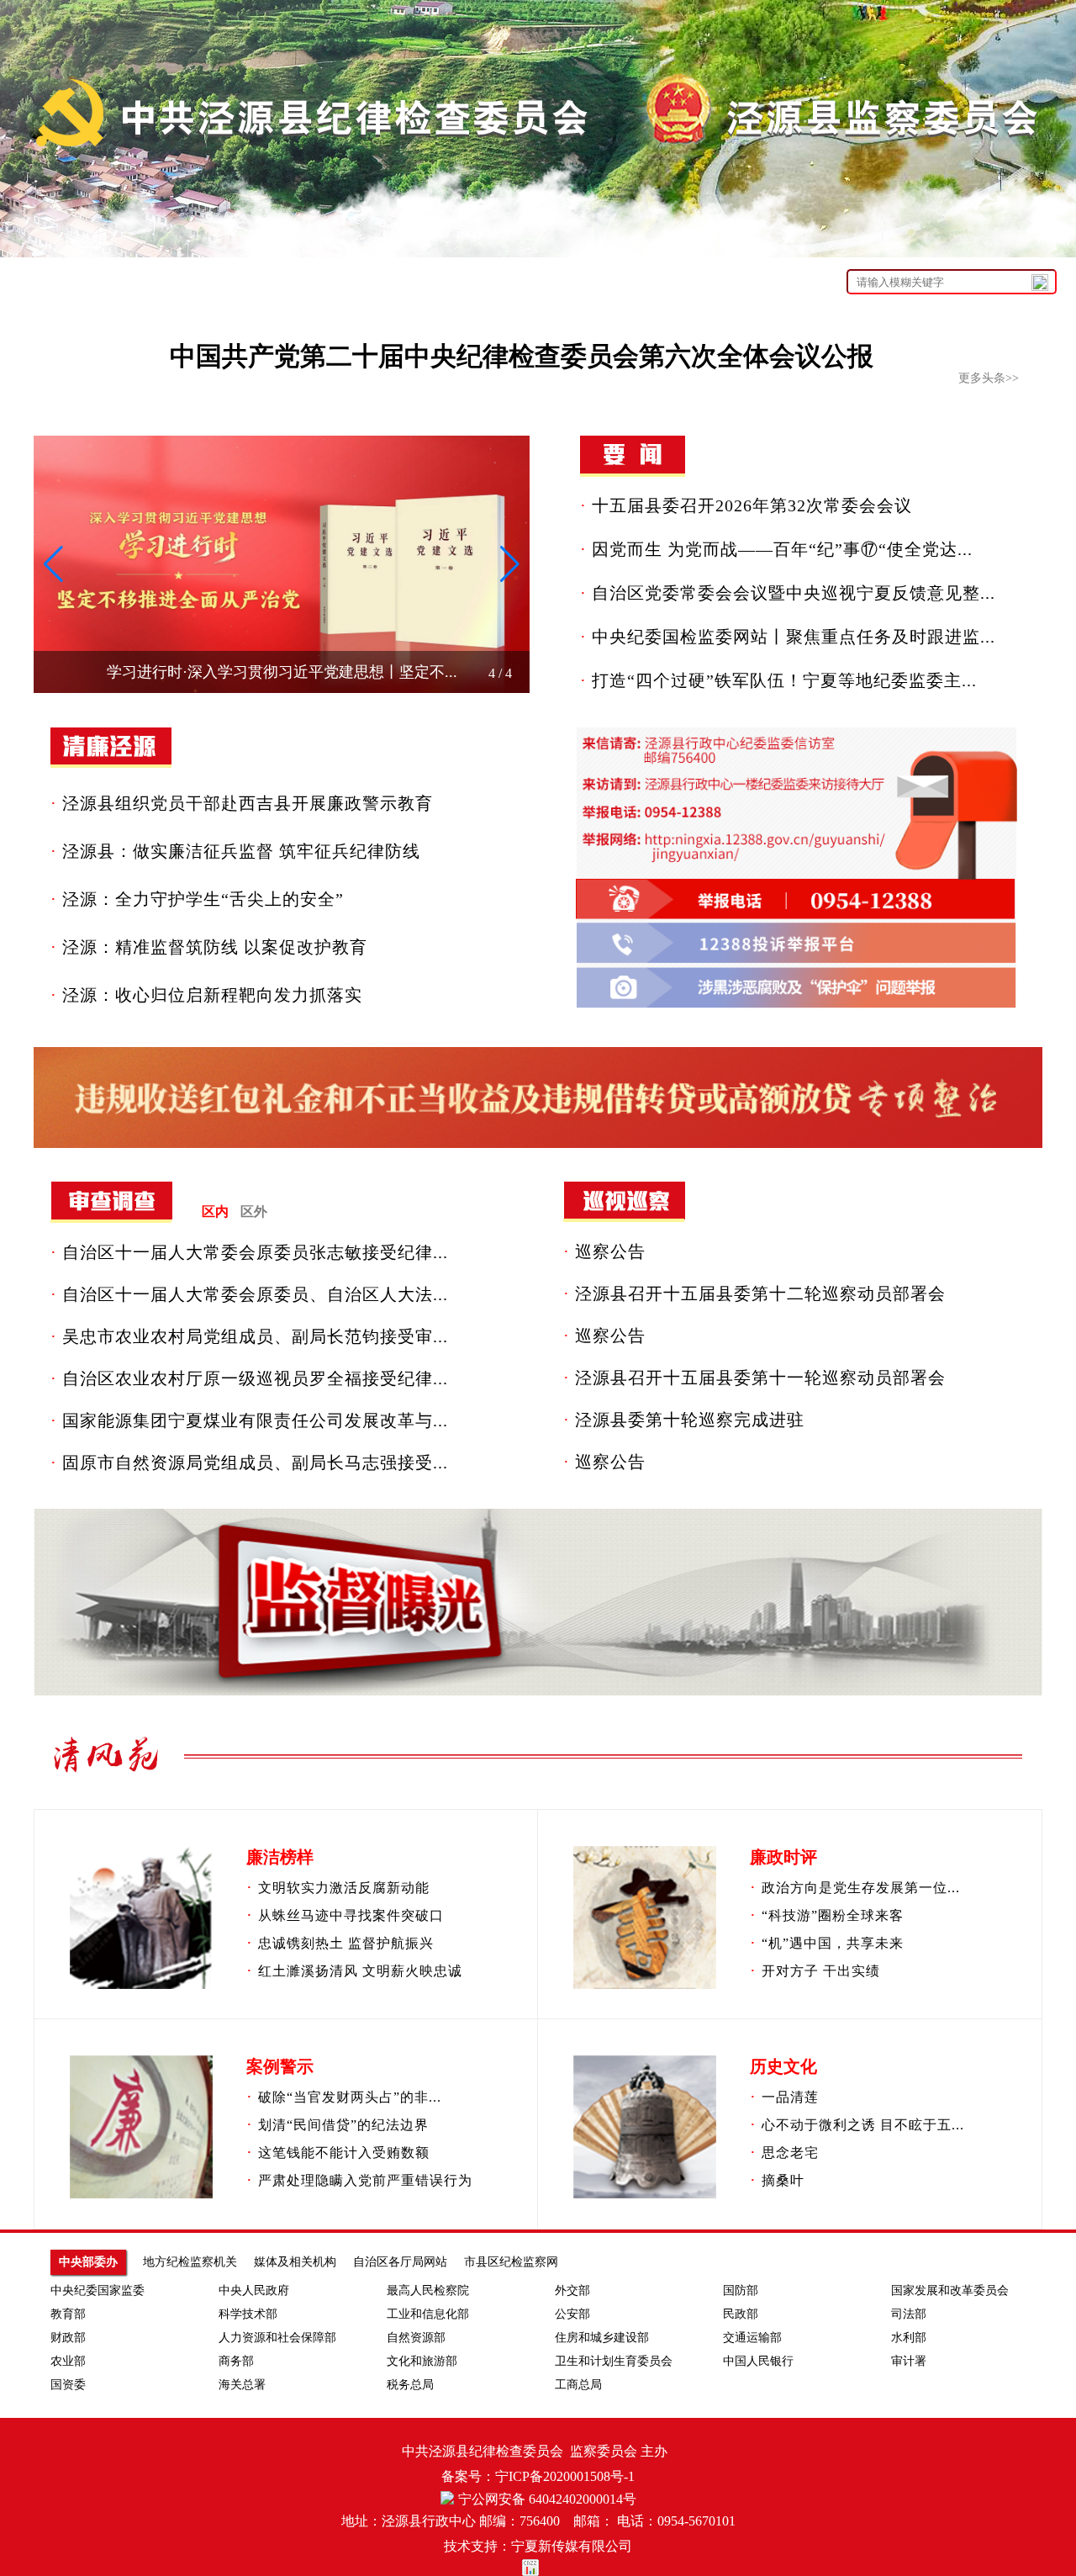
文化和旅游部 (422, 2361)
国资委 (68, 2385)
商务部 (236, 2361)
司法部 (909, 2314)
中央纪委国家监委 (98, 2290)
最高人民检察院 (428, 2290)
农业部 (68, 2361)
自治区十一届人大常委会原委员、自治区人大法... (255, 1294)
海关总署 (242, 2385)
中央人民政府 (254, 2290)
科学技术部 (248, 2314)
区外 (254, 1211)
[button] (53, 564)
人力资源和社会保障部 (277, 2338)
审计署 (909, 2361)
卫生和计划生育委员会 (614, 2361)
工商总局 (578, 2385)
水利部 (909, 2338)
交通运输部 (752, 2338)
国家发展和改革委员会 (950, 2290)
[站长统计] (538, 2568)
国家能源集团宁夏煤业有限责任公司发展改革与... (255, 1420)
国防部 (741, 2290)
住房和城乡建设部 (602, 2338)
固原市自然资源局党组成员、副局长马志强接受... (255, 1463)
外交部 (572, 2290)
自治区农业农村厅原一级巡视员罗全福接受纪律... (255, 1378)
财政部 (68, 2338)
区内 (215, 1211)
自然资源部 (416, 2338)
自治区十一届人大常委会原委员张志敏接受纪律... (255, 1252)
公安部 (572, 2314)
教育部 (68, 2314)
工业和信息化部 (428, 2314)
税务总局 (410, 2385)
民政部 (741, 2314)
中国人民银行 (758, 2361)
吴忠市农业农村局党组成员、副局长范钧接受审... (255, 1336)
